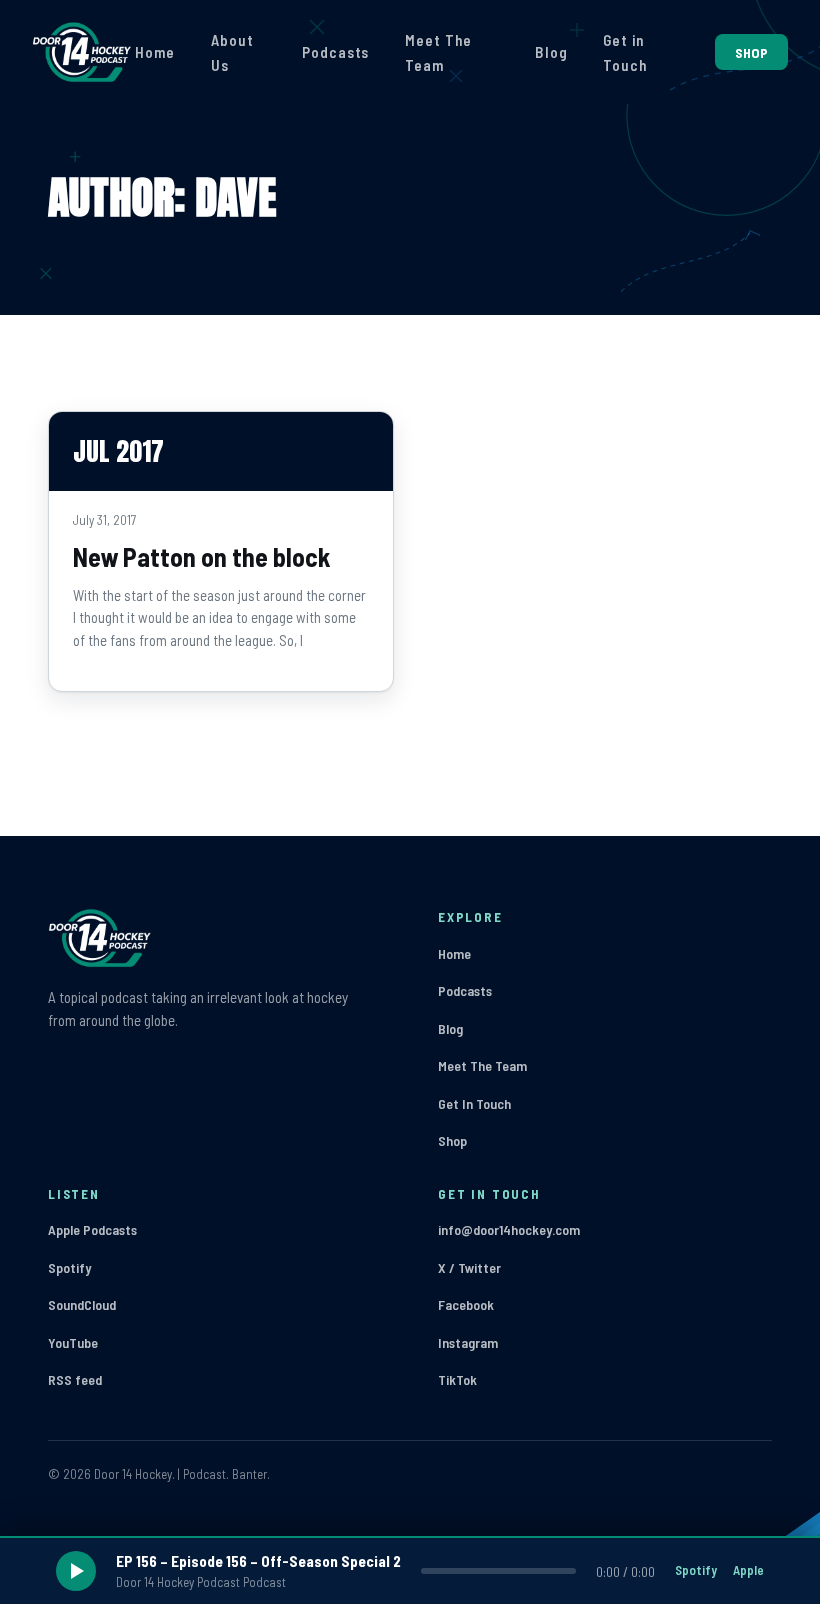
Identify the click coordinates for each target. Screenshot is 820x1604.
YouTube (73, 1342)
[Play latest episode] (76, 1571)
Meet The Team (438, 53)
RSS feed (75, 1379)
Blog (551, 52)
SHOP (751, 52)
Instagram (468, 1342)
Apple (748, 1570)
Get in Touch (625, 53)
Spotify (69, 1267)
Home (155, 52)
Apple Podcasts (92, 1229)
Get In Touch (474, 1103)
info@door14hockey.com (509, 1229)
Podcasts (335, 52)
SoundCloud (82, 1304)
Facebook (466, 1304)
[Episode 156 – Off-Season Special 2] (410, 1571)
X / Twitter (469, 1267)
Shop (452, 1140)
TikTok (457, 1379)
